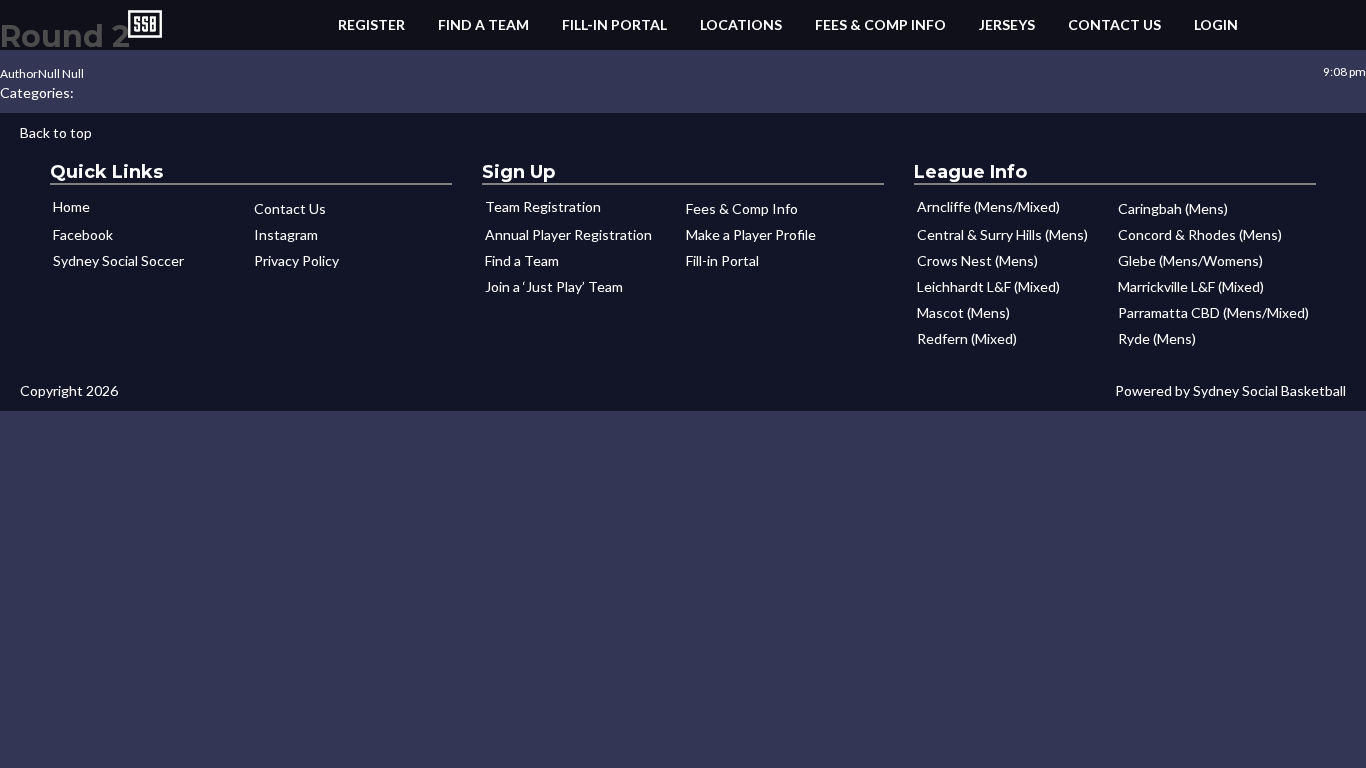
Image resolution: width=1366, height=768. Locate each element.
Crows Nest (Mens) (977, 260)
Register (371, 24)
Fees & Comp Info (880, 24)
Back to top (56, 132)
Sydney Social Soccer (118, 260)
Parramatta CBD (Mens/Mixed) (1213, 312)
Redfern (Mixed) (967, 338)
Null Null (61, 73)
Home (71, 206)
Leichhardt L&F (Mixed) (988, 286)
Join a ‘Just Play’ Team (554, 286)
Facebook (83, 234)
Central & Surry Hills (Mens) (1002, 234)
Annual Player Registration (568, 234)
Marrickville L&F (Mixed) (1191, 286)
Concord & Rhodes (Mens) (1200, 234)
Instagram (286, 234)
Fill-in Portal (614, 24)
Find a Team (483, 24)
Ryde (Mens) (1157, 338)
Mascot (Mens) (963, 312)
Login (1216, 24)
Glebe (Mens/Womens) (1190, 260)
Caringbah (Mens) (1173, 208)
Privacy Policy (296, 260)
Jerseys (1007, 24)
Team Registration (543, 206)
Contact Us (1114, 24)
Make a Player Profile (751, 234)
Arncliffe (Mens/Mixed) (988, 206)
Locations (741, 24)
